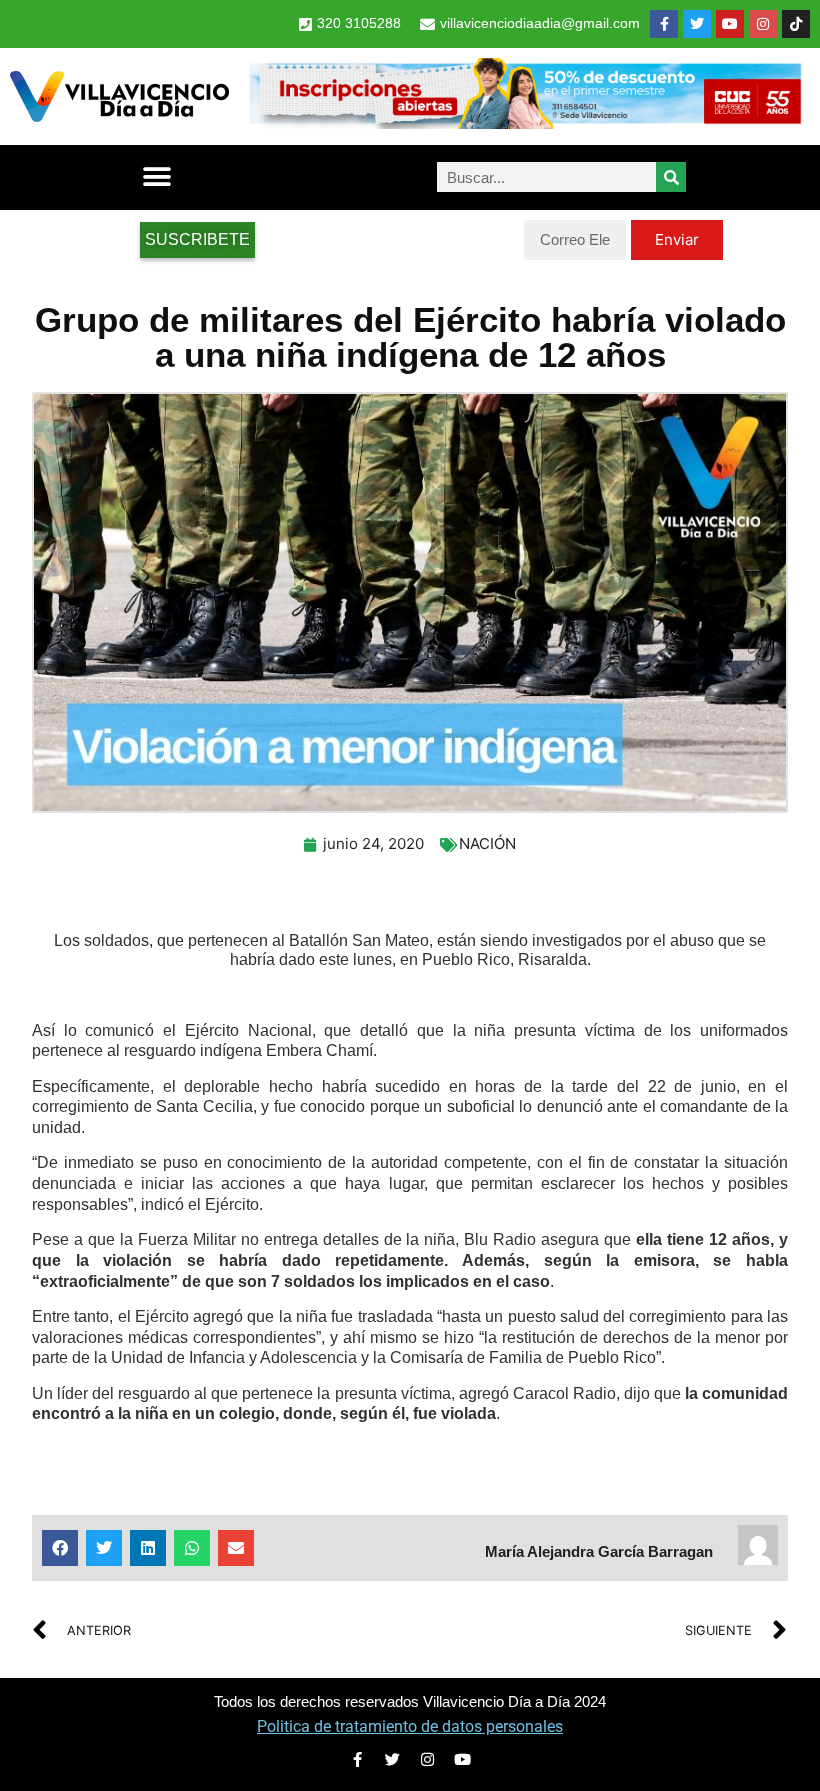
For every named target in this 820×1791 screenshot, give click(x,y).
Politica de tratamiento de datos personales (410, 1726)
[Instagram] (763, 24)
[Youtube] (730, 24)
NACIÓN (487, 843)
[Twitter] (697, 24)
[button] (156, 177)
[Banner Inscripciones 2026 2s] (524, 123)
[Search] (671, 177)
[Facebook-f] (664, 24)
